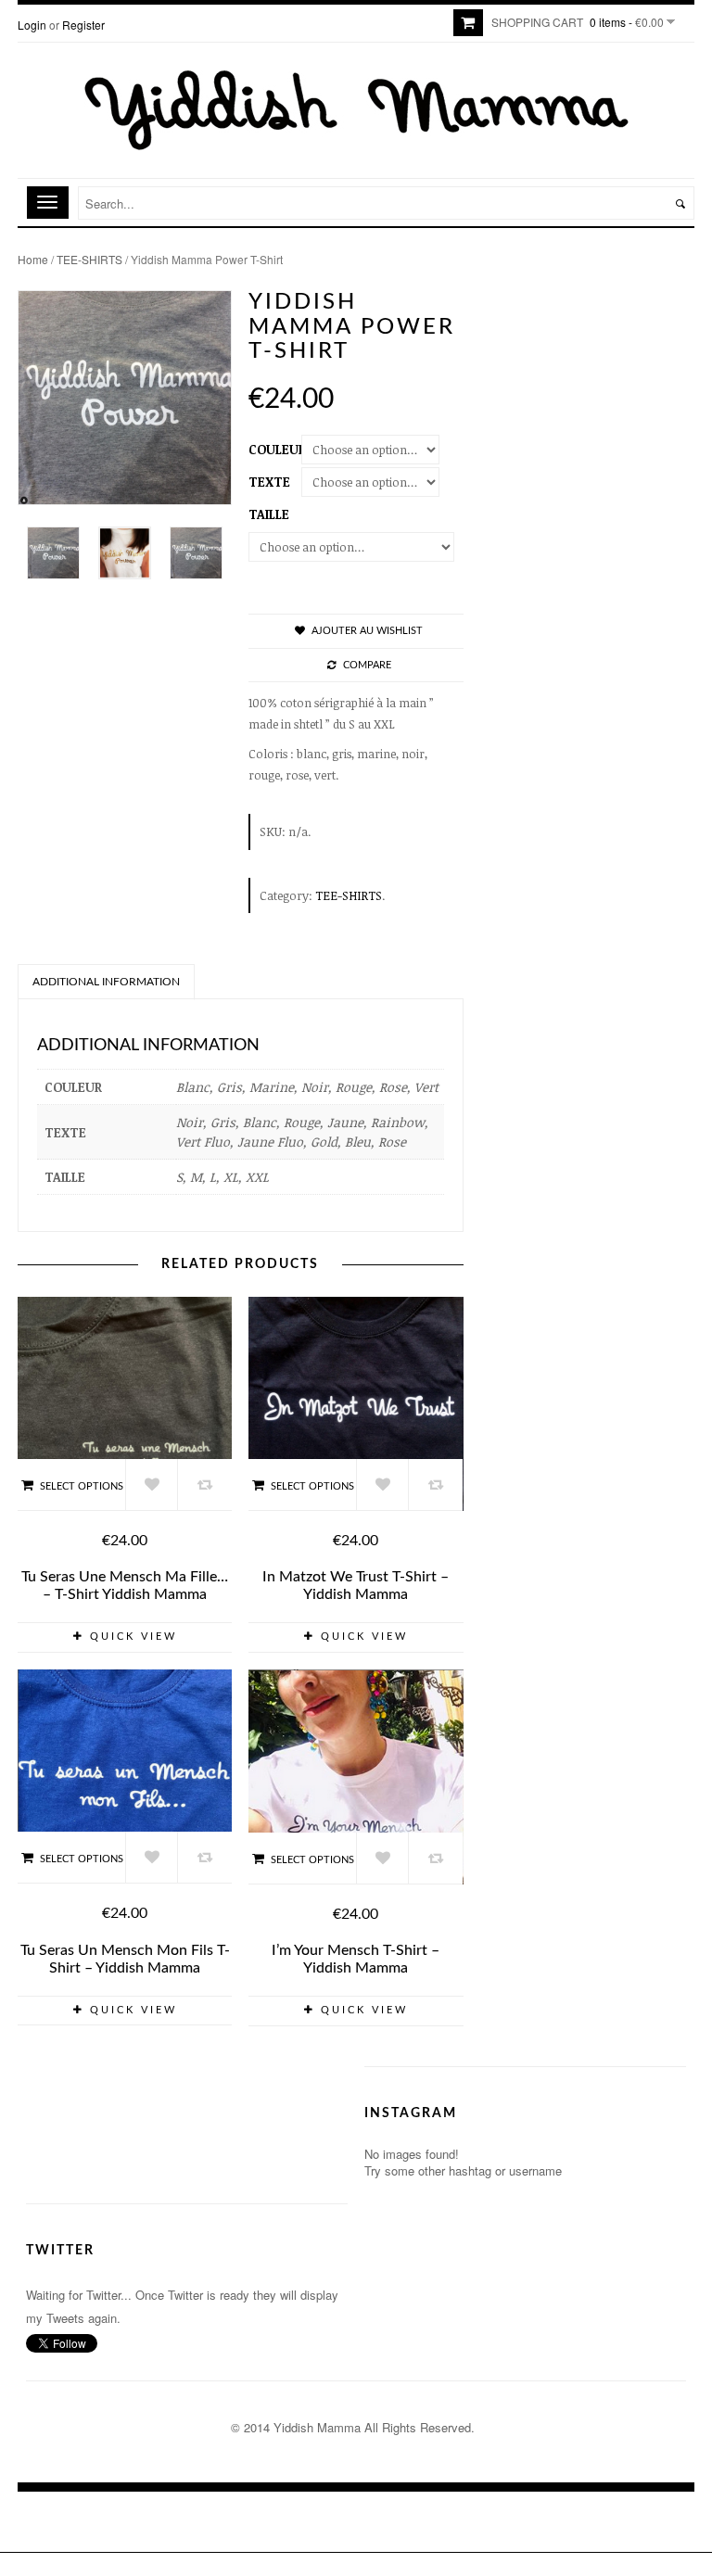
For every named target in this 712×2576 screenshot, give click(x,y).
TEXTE (269, 482)
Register (83, 25)
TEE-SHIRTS (89, 259)
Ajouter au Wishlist (367, 631)
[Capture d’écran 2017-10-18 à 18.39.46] (125, 553)
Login (32, 25)
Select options (82, 1486)
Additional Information (106, 982)
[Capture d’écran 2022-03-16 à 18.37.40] (53, 553)
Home (33, 259)
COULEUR (277, 449)
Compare (367, 665)
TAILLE (269, 514)
